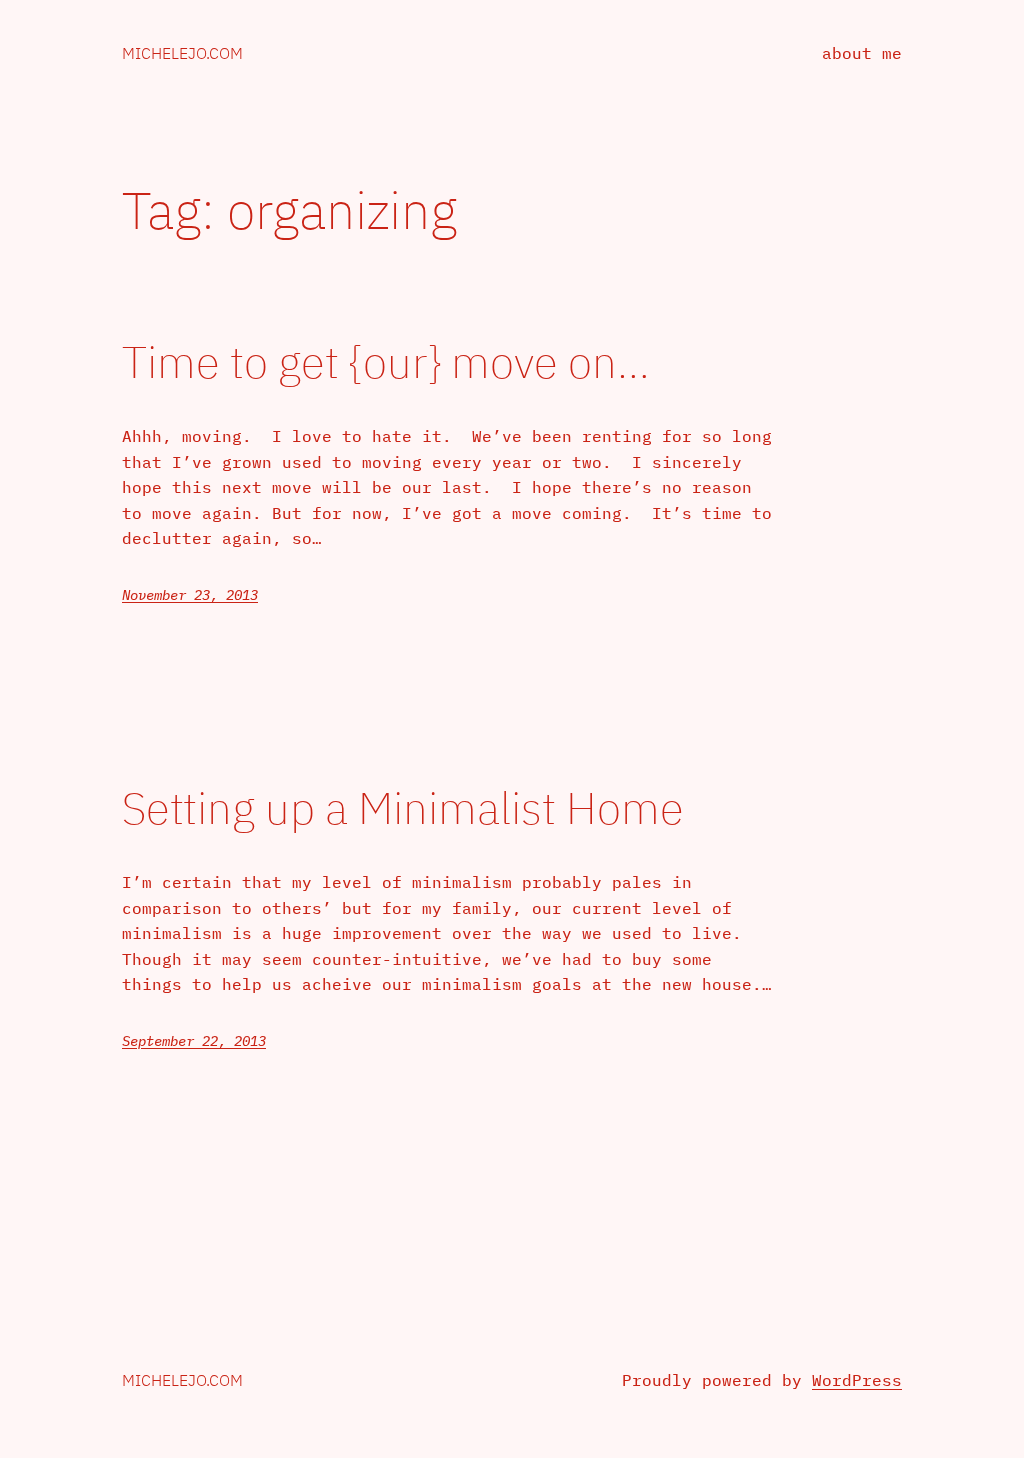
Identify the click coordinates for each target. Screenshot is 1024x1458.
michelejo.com (182, 53)
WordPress (857, 1380)
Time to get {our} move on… (386, 362)
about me (862, 53)
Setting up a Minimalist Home (403, 808)
